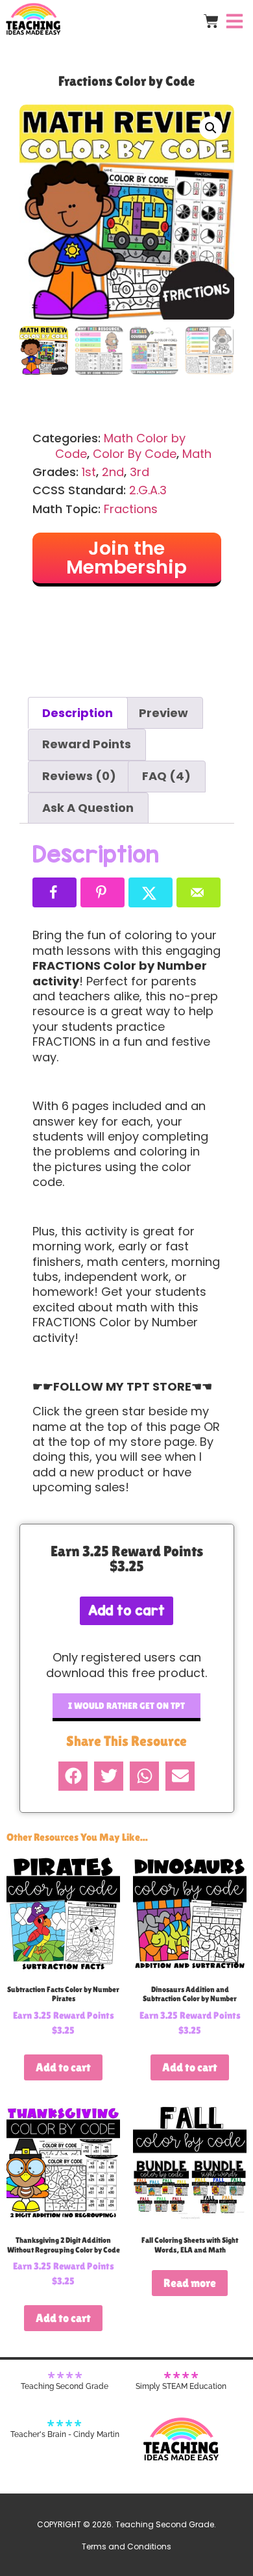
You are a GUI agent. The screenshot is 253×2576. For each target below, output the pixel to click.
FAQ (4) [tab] (166, 776)
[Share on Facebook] (54, 892)
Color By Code (135, 454)
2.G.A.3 (148, 490)
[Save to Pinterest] (102, 892)
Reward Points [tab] (87, 744)
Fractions (131, 509)
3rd (139, 472)
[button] (211, 128)
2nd (113, 472)
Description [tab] (78, 713)
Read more (190, 2283)
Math (197, 454)
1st (89, 472)
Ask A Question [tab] (88, 808)
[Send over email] (199, 892)
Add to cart (126, 1610)
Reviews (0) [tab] (79, 776)
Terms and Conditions (126, 2546)
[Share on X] (151, 892)
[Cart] (211, 21)
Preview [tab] (163, 713)
